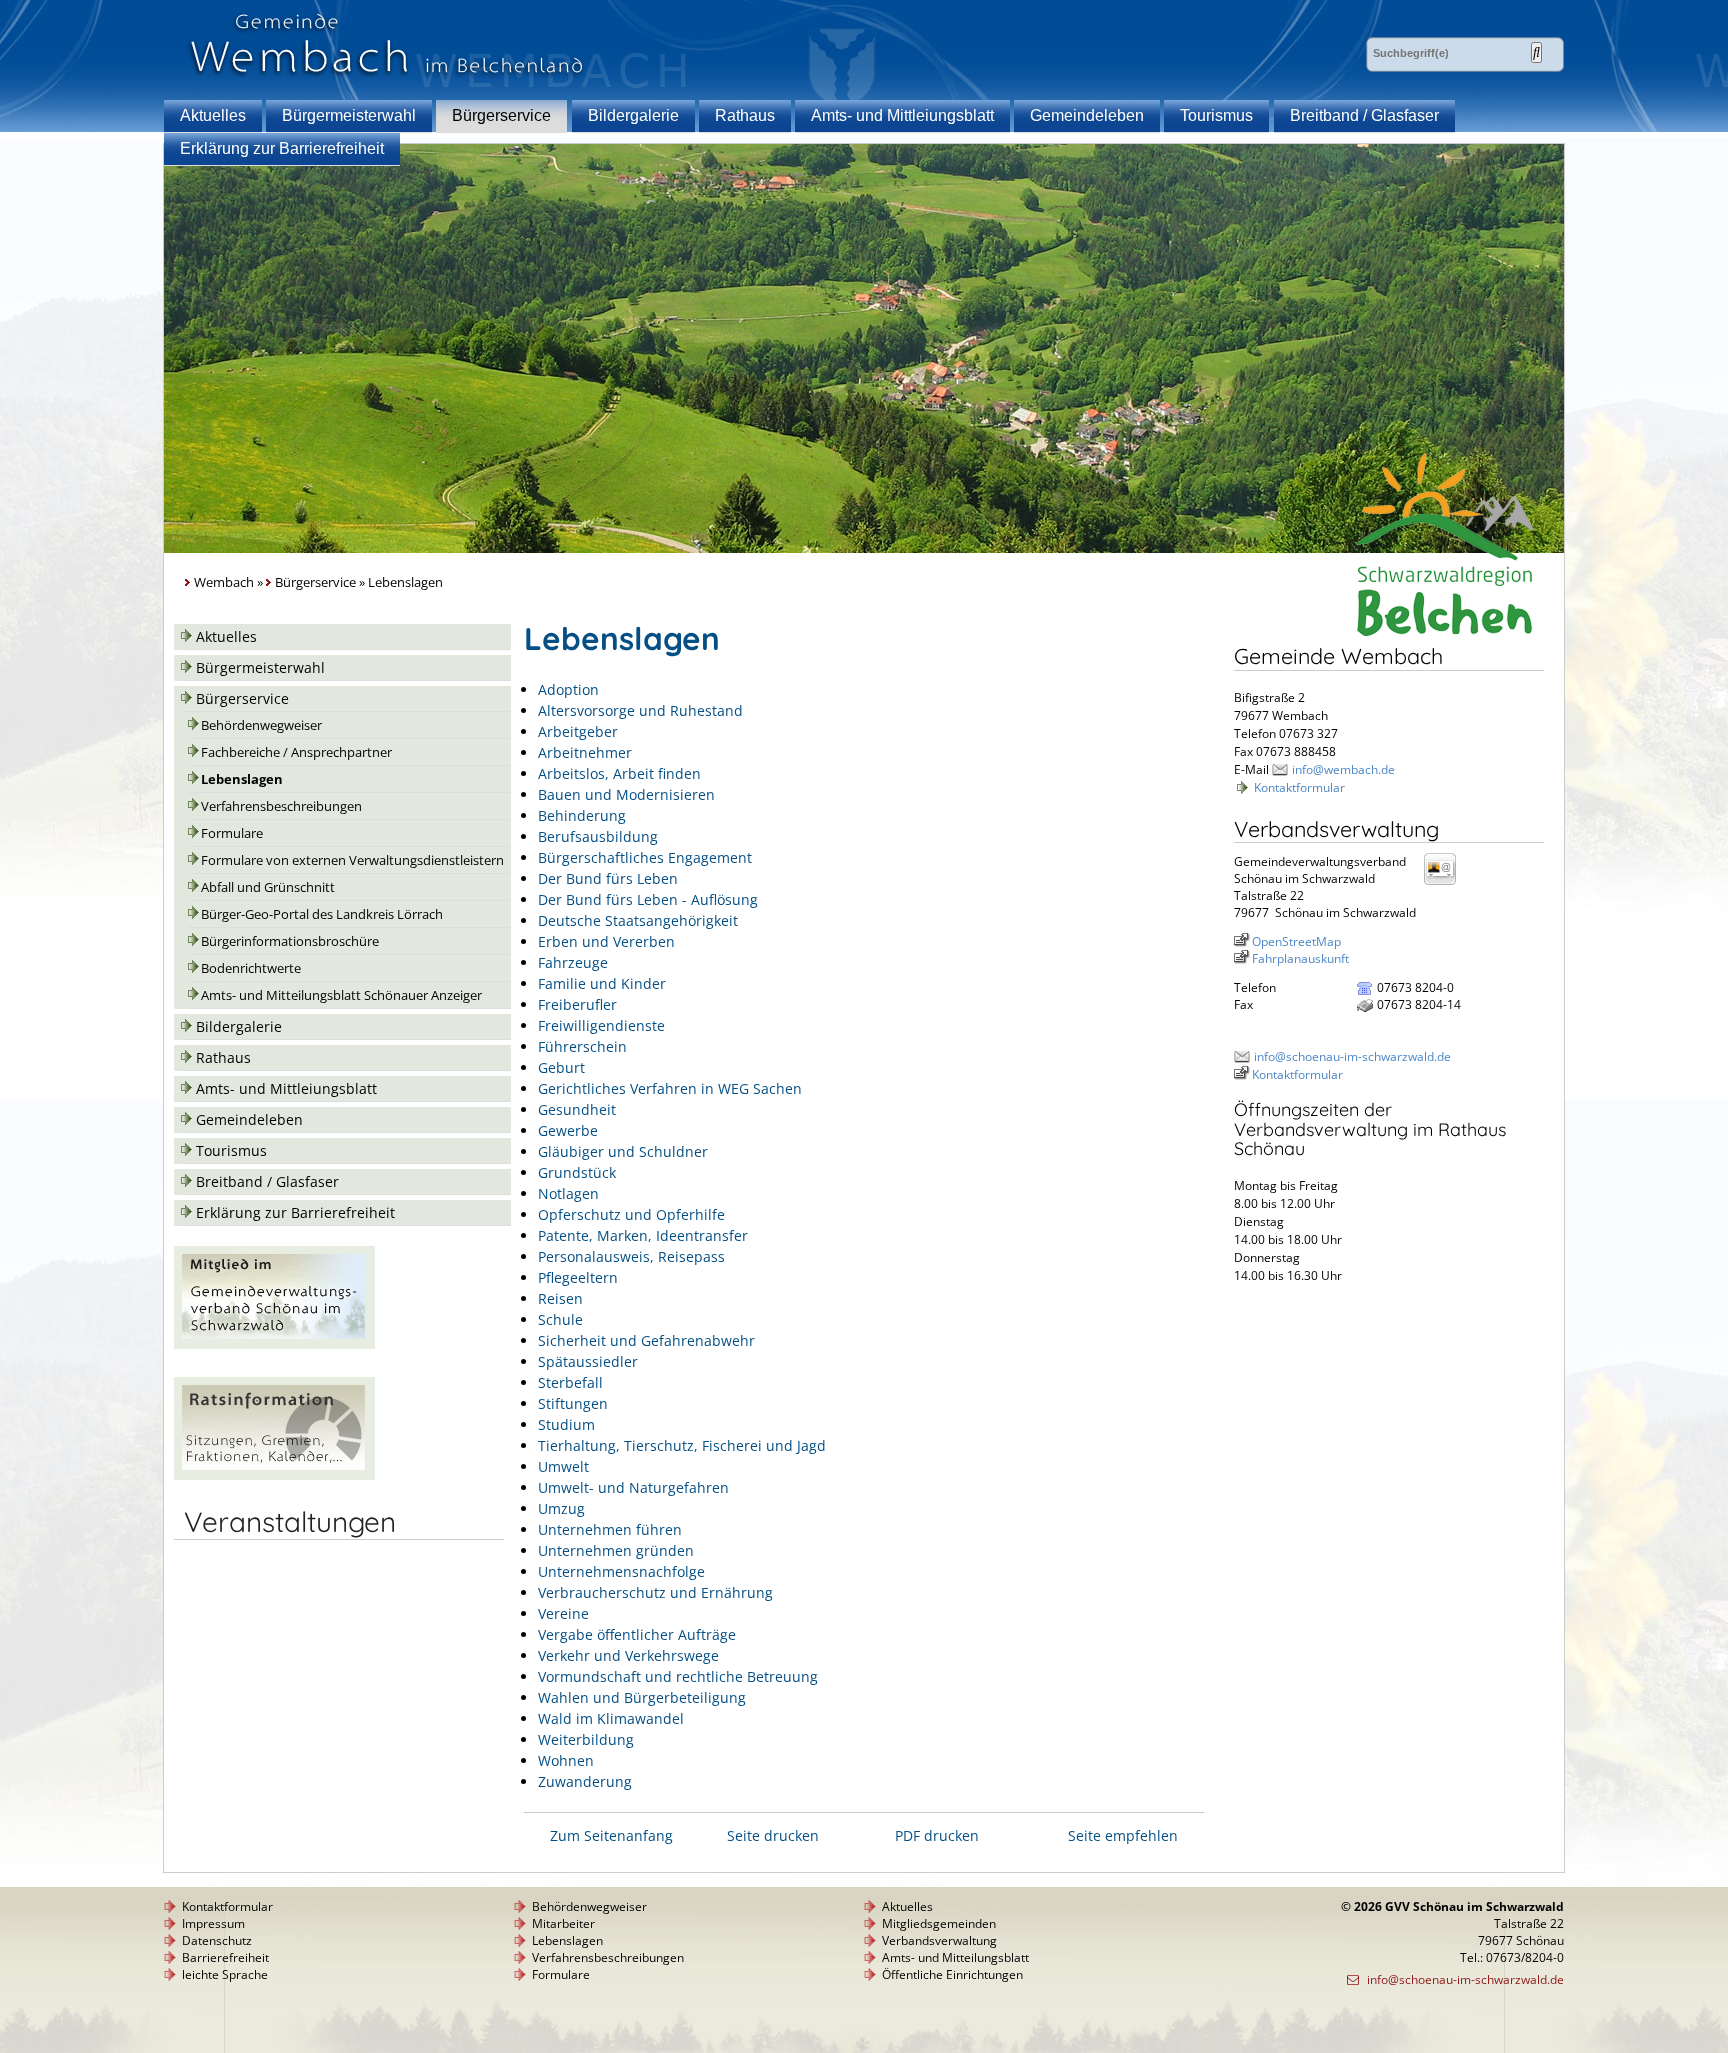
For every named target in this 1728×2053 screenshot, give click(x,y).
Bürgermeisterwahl (349, 115)
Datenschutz (217, 1940)
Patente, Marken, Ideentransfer (643, 1235)
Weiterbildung (586, 1739)
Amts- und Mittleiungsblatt (902, 115)
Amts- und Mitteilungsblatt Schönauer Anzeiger (341, 995)
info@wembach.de (1343, 769)
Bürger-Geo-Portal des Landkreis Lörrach (322, 914)
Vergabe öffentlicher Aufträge (637, 1634)
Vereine (563, 1613)
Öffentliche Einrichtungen (952, 1974)
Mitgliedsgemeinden (939, 1923)
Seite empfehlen (1123, 1835)
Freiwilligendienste (601, 1025)
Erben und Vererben (606, 941)
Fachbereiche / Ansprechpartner (296, 752)
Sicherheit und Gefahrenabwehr (646, 1340)
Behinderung (582, 815)
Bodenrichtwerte (251, 968)
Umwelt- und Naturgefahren (633, 1487)
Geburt (561, 1067)
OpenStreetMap (1296, 941)
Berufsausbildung (598, 836)
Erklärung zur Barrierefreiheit (282, 148)
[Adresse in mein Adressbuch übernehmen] (1446, 883)
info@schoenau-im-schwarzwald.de (1352, 1056)
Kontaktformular (1299, 787)
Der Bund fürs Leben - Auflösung (648, 899)
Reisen (560, 1298)
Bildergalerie (633, 115)
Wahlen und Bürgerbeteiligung (642, 1697)
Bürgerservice (501, 115)
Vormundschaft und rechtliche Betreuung (678, 1676)
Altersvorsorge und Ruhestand (640, 710)
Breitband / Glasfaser (1364, 115)
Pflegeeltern (578, 1277)
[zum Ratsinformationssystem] (274, 1474)
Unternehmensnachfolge (621, 1571)
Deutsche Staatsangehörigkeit (638, 920)
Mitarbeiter (563, 1923)
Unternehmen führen (610, 1529)
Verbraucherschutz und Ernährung (655, 1592)
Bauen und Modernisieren (626, 794)
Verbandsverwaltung (939, 1940)
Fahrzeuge (573, 962)
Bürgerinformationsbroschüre (290, 941)
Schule (560, 1319)
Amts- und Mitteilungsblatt (955, 1957)
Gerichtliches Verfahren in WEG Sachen (670, 1088)
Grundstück (577, 1172)
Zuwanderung (585, 1781)
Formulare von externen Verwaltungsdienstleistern (352, 860)
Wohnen (566, 1760)
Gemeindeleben (1087, 115)
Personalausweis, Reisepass (631, 1256)
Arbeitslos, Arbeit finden (619, 773)
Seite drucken (773, 1835)
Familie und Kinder (602, 983)
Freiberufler (577, 1004)
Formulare (232, 833)
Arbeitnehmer (585, 752)
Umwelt (563, 1466)
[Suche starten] (1536, 52)
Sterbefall (570, 1382)
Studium (566, 1424)
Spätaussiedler (588, 1361)
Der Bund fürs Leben (608, 878)
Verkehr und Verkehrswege (628, 1655)
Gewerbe (568, 1130)
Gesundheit (577, 1109)
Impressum (213, 1923)
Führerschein (582, 1046)
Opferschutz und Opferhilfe (631, 1214)
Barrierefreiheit (225, 1957)
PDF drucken (937, 1835)
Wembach (224, 582)
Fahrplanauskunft (1300, 958)
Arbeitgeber (578, 731)
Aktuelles (213, 115)
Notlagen (568, 1193)
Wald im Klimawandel (611, 1718)
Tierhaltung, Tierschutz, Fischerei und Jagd (682, 1445)
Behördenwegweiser (261, 725)
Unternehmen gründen (616, 1550)
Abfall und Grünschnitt (268, 887)
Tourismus (1216, 115)
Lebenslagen (242, 779)
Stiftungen (573, 1403)
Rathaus (745, 115)
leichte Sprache (225, 1974)
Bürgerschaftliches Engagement (645, 857)
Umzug (561, 1508)
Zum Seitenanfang (611, 1835)
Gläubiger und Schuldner (623, 1151)
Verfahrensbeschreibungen (281, 806)
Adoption (568, 689)
